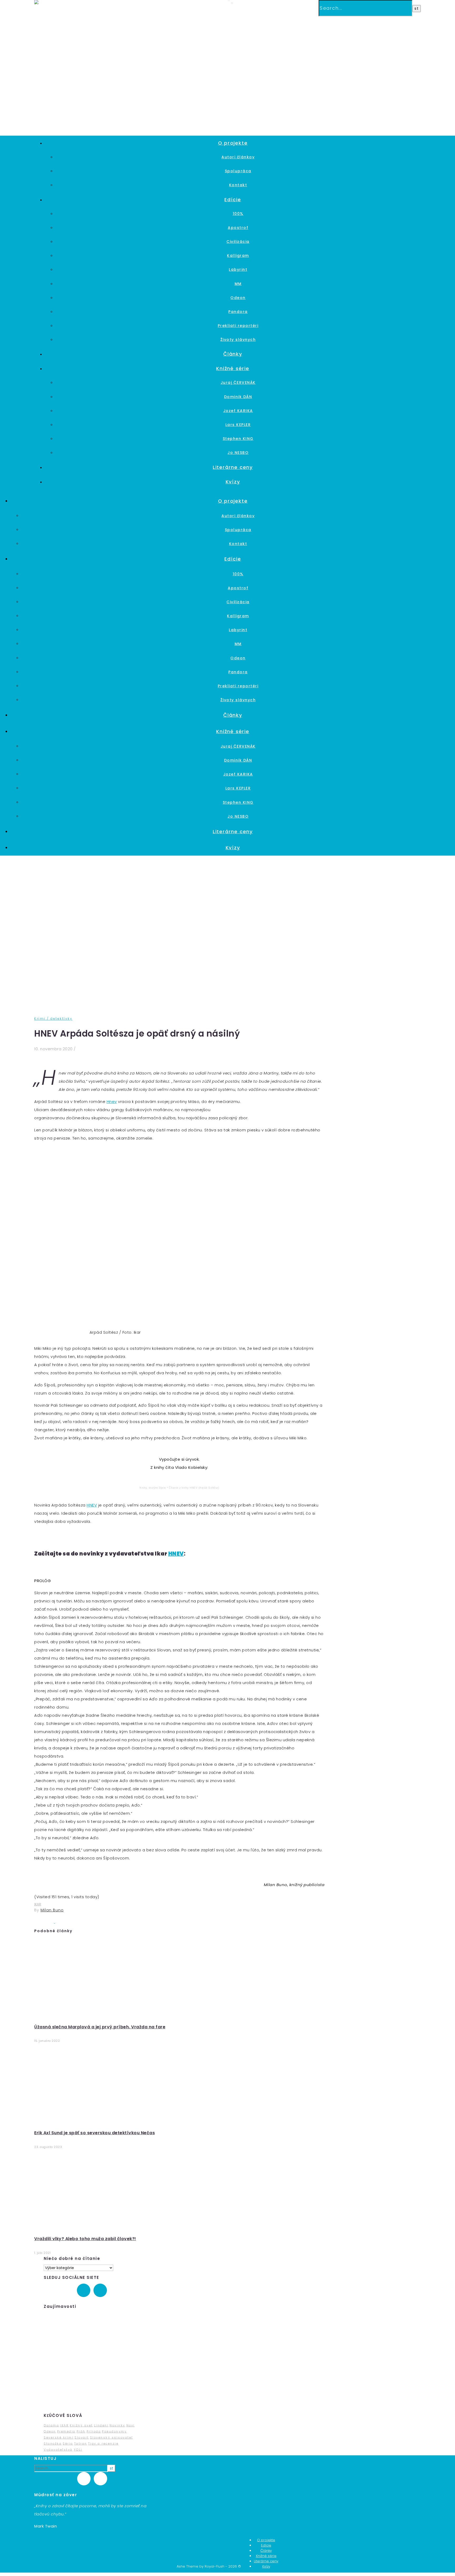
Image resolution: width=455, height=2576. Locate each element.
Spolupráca (238, 171)
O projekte (233, 143)
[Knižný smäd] (48, 3)
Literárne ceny (233, 467)
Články (233, 354)
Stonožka (53, 2443)
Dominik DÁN (238, 397)
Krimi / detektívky (53, 1019)
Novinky (117, 2425)
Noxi (131, 2425)
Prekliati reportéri (238, 326)
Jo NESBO (238, 453)
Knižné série (233, 368)
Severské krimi (59, 2437)
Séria (68, 2443)
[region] (92, 2361)
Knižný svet (81, 2425)
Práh (81, 2431)
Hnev (112, 1101)
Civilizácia (238, 242)
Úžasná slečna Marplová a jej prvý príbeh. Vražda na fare (100, 2027)
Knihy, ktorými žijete (153, 1488)
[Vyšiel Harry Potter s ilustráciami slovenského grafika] (45, 1922)
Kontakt (238, 185)
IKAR (38, 1904)
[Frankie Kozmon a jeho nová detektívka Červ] (65, 1922)
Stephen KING (238, 439)
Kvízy (233, 482)
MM (238, 284)
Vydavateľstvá (58, 2450)
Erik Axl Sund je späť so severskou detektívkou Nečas (95, 2133)
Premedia (66, 2431)
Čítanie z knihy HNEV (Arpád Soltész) (194, 1488)
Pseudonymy (114, 2431)
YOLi (78, 2450)
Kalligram (238, 256)
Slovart (82, 2437)
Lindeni (101, 2425)
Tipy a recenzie (103, 2443)
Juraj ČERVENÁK (238, 382)
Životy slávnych (238, 340)
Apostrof (238, 228)
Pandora (238, 312)
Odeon (238, 298)
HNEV (92, 1505)
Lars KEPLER (238, 425)
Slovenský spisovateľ (112, 2437)
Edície (233, 200)
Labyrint (238, 269)
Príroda (94, 2431)
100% (238, 214)
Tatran (81, 2443)
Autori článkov (238, 157)
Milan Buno (52, 1910)
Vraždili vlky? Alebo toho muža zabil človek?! (85, 2239)
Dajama (51, 2425)
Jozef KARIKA (238, 411)
